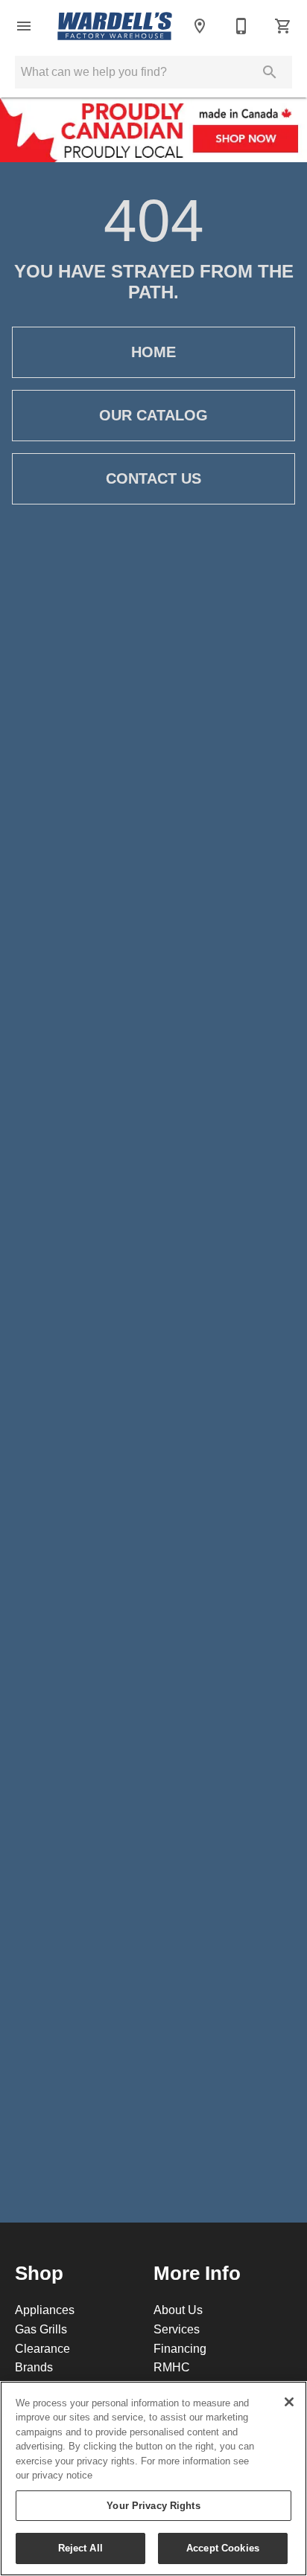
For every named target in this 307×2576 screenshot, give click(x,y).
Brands (34, 2367)
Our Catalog (153, 415)
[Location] (200, 26)
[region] (153, 2479)
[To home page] (115, 26)
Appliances (45, 2310)
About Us (178, 2310)
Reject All (80, 2548)
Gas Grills (41, 2329)
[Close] (289, 2402)
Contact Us (153, 478)
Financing (180, 2348)
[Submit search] (270, 72)
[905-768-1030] (241, 26)
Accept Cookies (223, 2548)
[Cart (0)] (283, 26)
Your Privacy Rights (153, 2505)
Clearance (42, 2348)
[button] (24, 26)
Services (177, 2329)
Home (153, 352)
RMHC (172, 2367)
